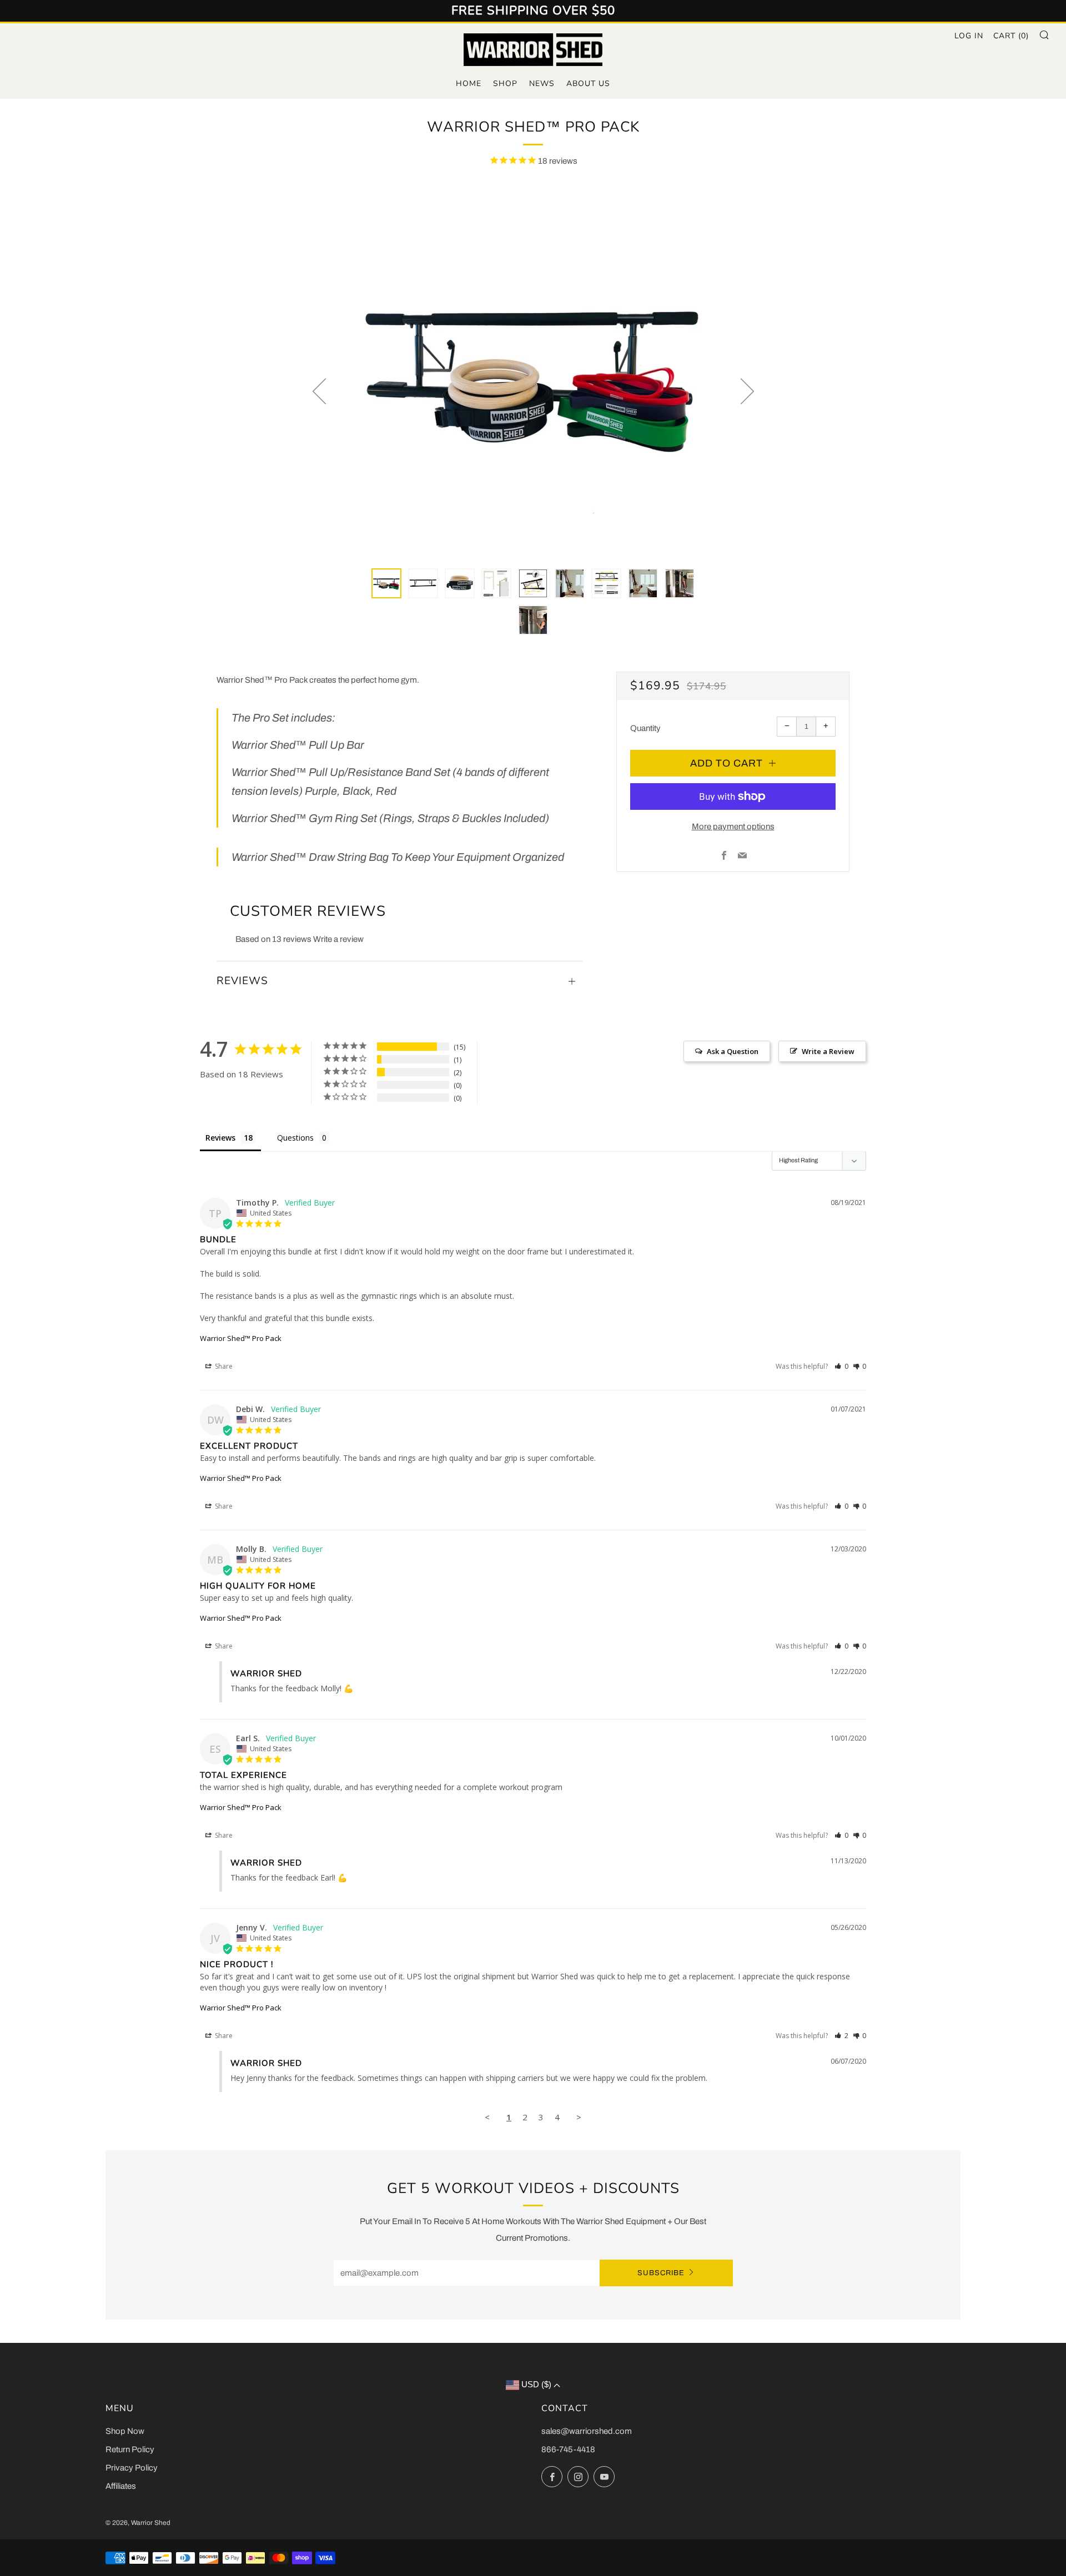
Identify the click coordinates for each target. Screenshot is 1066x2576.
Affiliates (121, 2486)
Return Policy (130, 2449)
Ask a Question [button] (733, 1051)
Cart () (1011, 36)
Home (469, 84)
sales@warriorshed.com (587, 2431)
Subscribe (661, 2273)
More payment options (733, 826)
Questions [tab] (295, 1138)
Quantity (645, 728)
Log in (969, 36)
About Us (588, 84)
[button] (841, 1366)
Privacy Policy (132, 2468)
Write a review (338, 939)
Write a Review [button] (828, 1051)
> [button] (579, 2117)
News (542, 84)
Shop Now (125, 2431)
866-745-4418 (568, 2449)
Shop (505, 84)
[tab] (386, 583)
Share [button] (223, 1366)
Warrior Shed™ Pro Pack (241, 1338)
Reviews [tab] (220, 1138)
